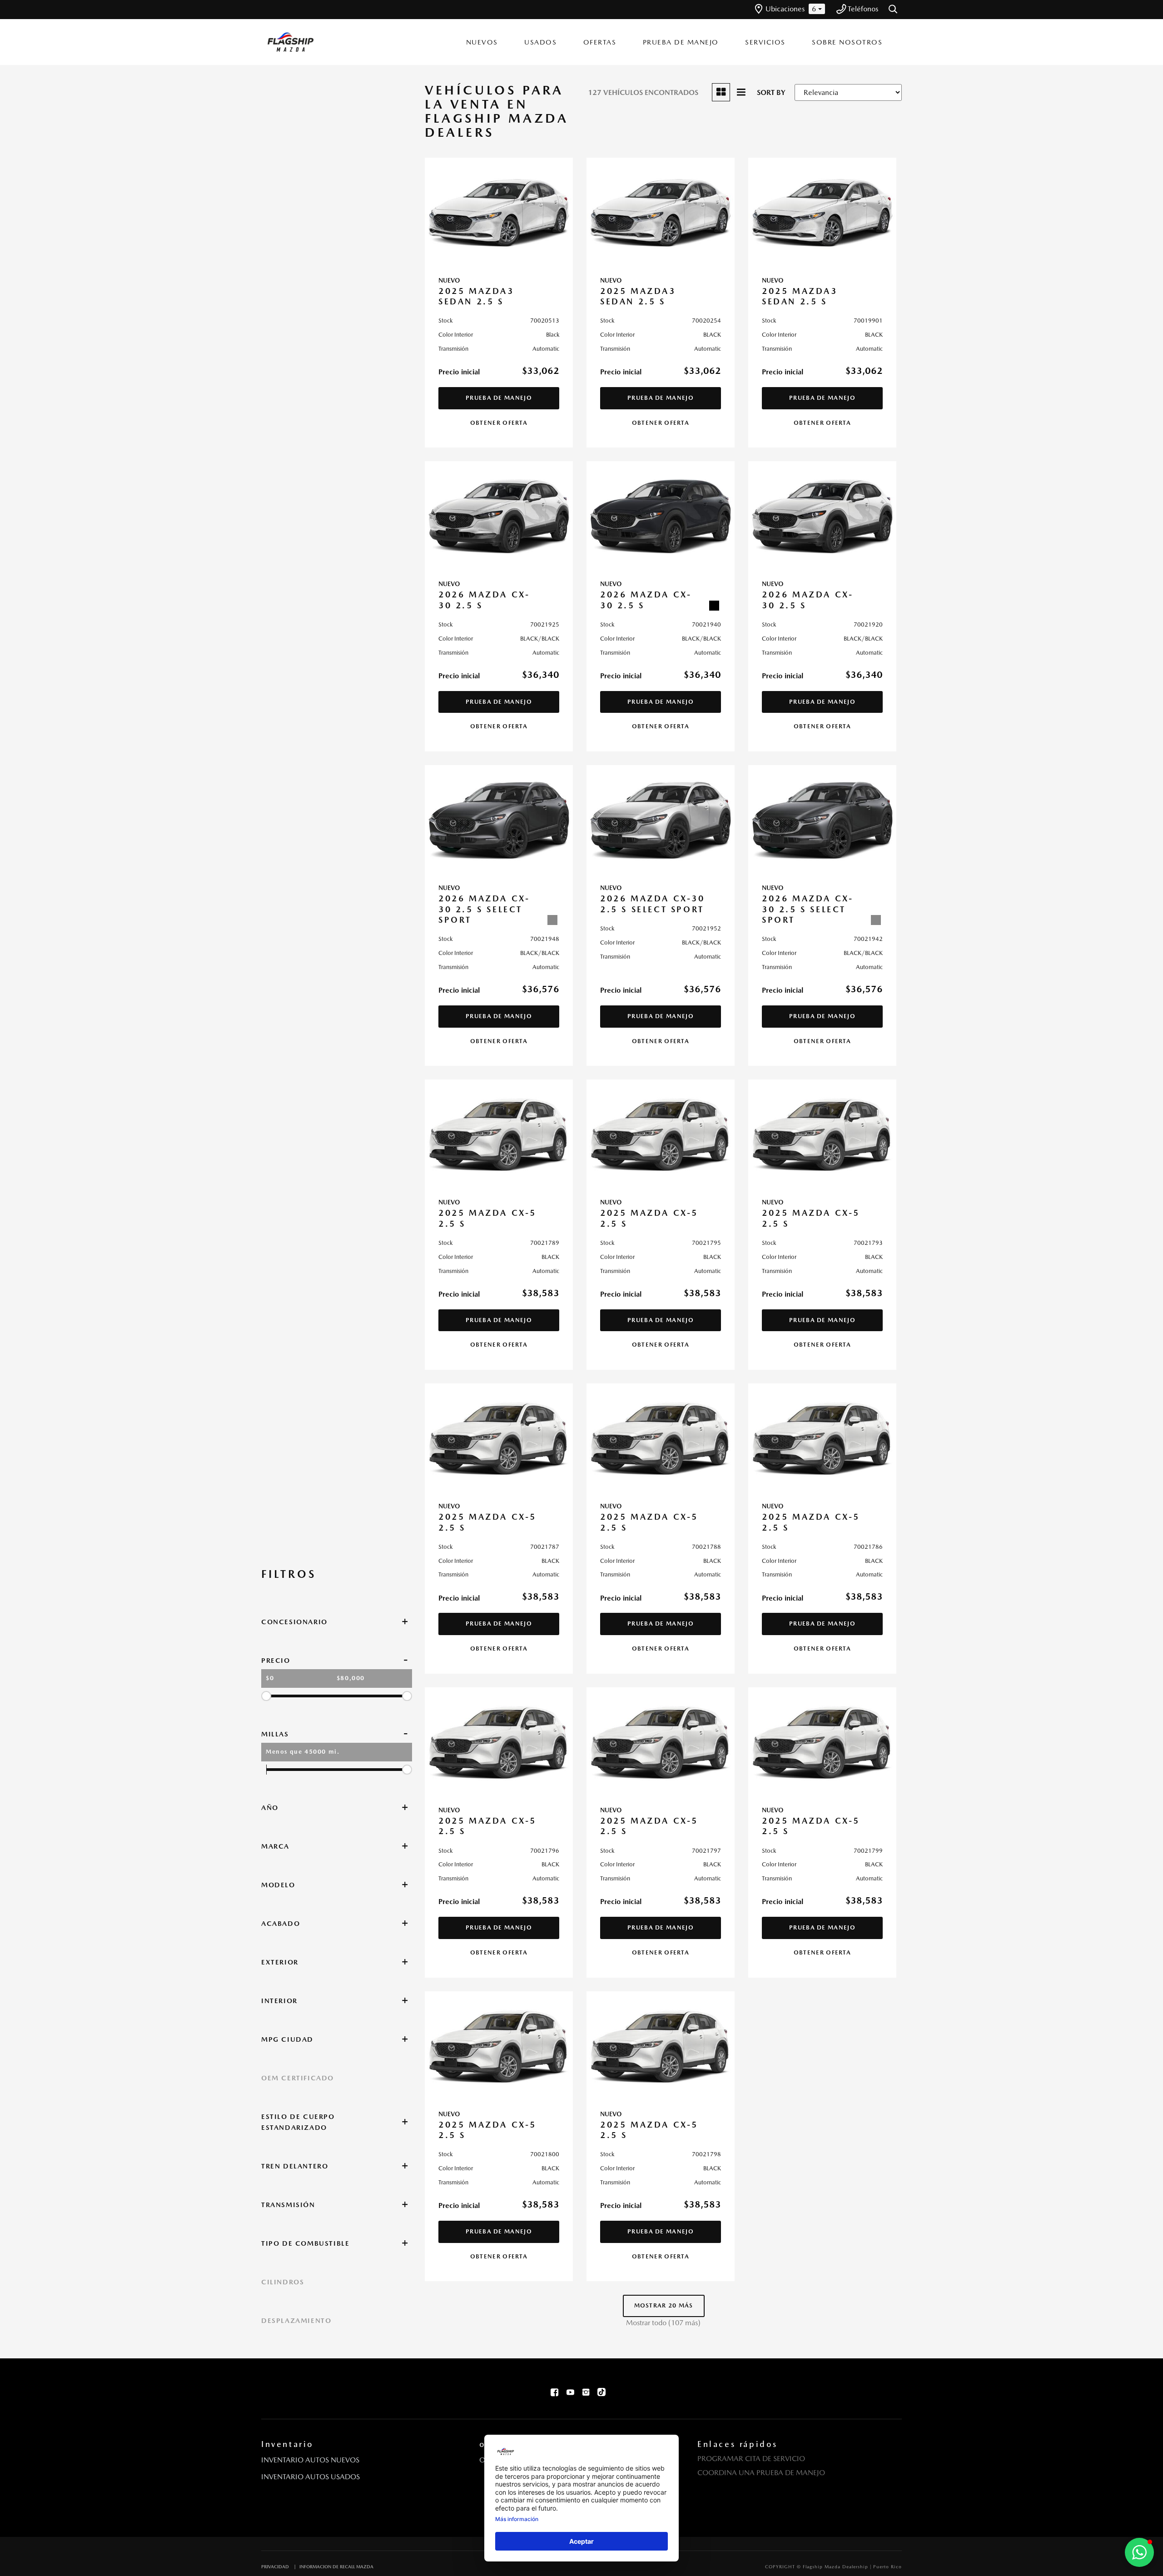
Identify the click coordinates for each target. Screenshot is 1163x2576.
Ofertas (600, 42)
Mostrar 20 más (664, 2305)
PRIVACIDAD (275, 2566)
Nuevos (482, 42)
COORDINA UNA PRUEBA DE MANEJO (761, 2473)
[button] (894, 10)
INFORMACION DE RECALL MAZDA (336, 2566)
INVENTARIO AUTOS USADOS (311, 2477)
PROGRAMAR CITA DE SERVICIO (751, 2459)
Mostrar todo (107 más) (663, 2323)
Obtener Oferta (499, 423)
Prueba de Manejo (681, 42)
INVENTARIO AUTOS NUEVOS (310, 2460)
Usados (540, 42)
